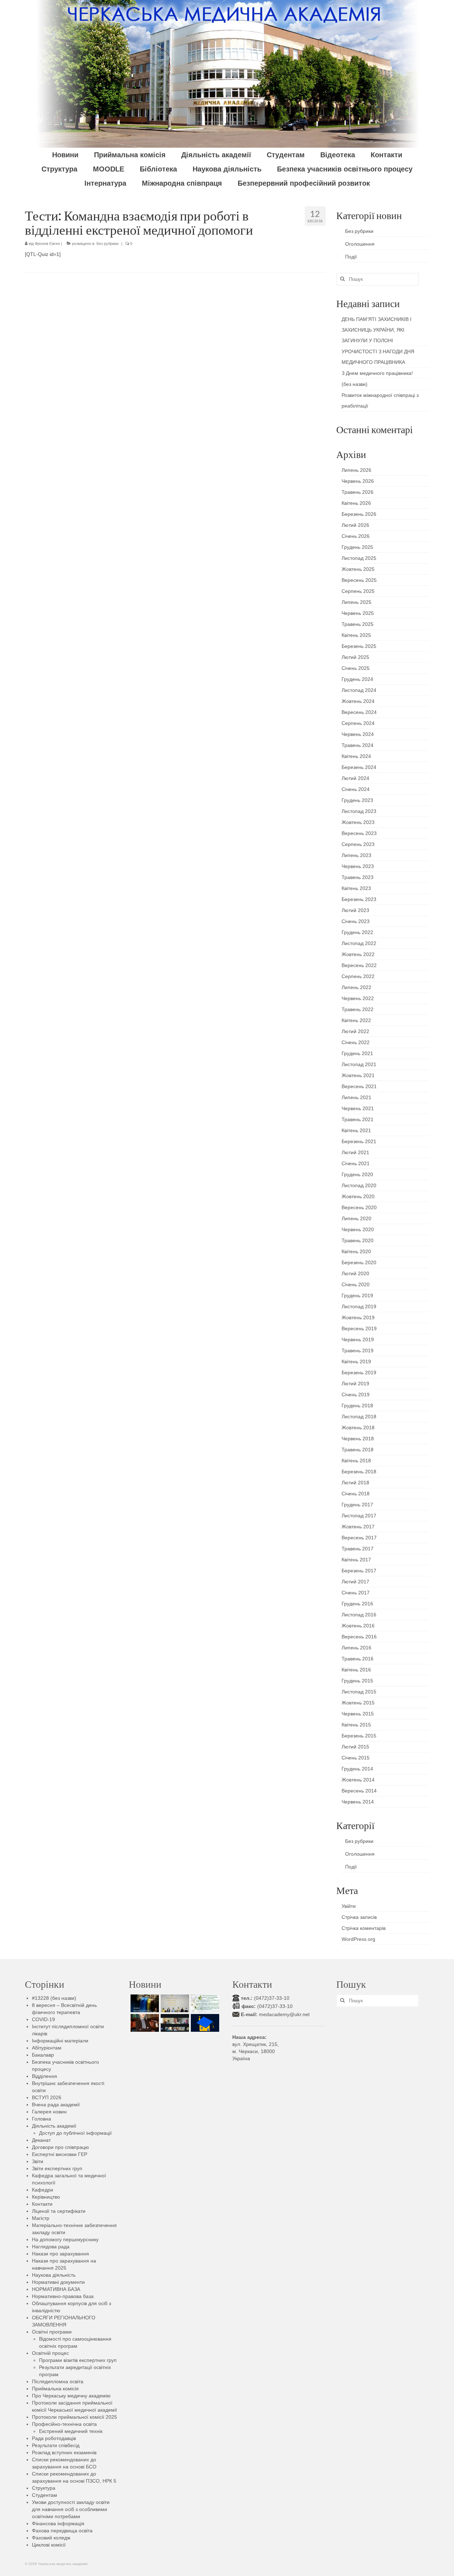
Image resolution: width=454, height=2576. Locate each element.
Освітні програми (52, 2332)
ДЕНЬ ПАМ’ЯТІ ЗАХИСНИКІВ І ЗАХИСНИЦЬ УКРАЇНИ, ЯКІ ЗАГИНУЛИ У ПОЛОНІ (377, 330)
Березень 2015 (359, 1736)
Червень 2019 (358, 1339)
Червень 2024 (358, 734)
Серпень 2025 (358, 591)
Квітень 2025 (356, 635)
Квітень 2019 (356, 1361)
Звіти (38, 2161)
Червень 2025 (358, 613)
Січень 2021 (356, 1163)
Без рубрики (107, 244)
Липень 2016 (356, 1648)
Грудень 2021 (357, 1053)
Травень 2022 (358, 1009)
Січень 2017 (356, 1593)
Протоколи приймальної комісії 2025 (74, 2417)
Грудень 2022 (357, 932)
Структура (44, 2488)
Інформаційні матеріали (60, 2041)
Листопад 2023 (359, 811)
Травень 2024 (358, 745)
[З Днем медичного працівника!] (204, 2003)
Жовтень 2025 (358, 569)
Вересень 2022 (359, 965)
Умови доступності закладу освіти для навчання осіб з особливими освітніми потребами (71, 2509)
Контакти (42, 2204)
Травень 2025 (358, 624)
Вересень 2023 (359, 833)
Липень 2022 (356, 987)
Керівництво (46, 2197)
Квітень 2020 (356, 1251)
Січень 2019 (356, 1395)
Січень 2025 (356, 668)
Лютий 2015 (355, 1747)
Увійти (349, 1906)
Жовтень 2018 (358, 1428)
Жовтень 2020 (358, 1196)
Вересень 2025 (359, 580)
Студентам (45, 2495)
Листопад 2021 (359, 1064)
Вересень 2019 (359, 1328)
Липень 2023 (356, 855)
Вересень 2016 (359, 1637)
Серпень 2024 (358, 723)
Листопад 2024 (359, 690)
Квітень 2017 (356, 1560)
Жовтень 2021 (358, 1075)
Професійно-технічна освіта (64, 2424)
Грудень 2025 (357, 547)
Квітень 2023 (356, 888)
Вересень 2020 (359, 1207)
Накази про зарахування (60, 2254)
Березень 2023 (359, 899)
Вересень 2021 (359, 1086)
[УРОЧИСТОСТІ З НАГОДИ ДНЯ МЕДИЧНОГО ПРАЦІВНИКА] (174, 2003)
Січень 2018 (356, 1494)
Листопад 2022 (359, 943)
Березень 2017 (359, 1571)
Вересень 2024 (359, 712)
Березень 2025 (359, 646)
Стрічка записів (359, 1917)
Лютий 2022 (355, 1031)
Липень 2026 (356, 470)
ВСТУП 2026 (47, 2097)
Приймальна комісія (55, 2389)
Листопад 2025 (359, 558)
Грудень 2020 (357, 1174)
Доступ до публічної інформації (75, 2133)
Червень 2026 (358, 481)
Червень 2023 (358, 866)
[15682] (144, 2023)
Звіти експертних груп (57, 2168)
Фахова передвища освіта (62, 2531)
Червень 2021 (358, 1108)
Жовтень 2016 (358, 1626)
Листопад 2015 (359, 1692)
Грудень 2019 (357, 1295)
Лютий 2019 (355, 1383)
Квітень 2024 (356, 756)
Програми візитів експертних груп (78, 2360)
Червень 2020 (358, 1229)
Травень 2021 (358, 1119)
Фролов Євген (47, 244)
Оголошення (360, 244)
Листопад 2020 (359, 1185)
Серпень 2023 (358, 844)
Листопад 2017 (359, 1516)
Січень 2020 (356, 1284)
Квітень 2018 (356, 1461)
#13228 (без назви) (54, 1998)
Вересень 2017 (359, 1538)
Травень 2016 (358, 1659)
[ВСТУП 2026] (204, 2023)
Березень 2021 (359, 1141)
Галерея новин (49, 2112)
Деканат (41, 2140)
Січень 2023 (356, 921)
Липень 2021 (356, 1097)
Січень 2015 (356, 1758)
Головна (41, 2119)
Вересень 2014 (359, 1791)
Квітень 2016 (356, 1670)
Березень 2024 (359, 767)
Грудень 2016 (357, 1604)
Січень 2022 (356, 1042)
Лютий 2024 (355, 778)
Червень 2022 (358, 998)
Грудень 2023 (357, 800)
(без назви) (355, 384)
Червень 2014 (358, 1802)
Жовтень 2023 (358, 822)
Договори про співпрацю (60, 2147)
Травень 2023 (358, 877)
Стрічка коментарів (364, 1928)
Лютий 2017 (355, 1582)
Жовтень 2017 (358, 1527)
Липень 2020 (356, 1218)
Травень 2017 (358, 1549)
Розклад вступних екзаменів (64, 2452)
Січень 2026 (356, 536)
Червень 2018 (358, 1439)
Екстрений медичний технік (71, 2431)
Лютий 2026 (355, 525)
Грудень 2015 (357, 1681)
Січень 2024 (356, 789)
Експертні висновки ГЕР (60, 2154)
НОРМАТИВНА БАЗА (56, 2289)
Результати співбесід (56, 2445)
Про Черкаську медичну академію (71, 2396)
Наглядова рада (51, 2247)
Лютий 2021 (355, 1152)
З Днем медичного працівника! (377, 373)
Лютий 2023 (355, 910)
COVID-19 (43, 2019)
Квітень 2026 (356, 503)
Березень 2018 (359, 1472)
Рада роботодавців (54, 2438)
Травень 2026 (358, 492)
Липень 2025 (356, 602)
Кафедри (43, 2190)
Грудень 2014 (357, 1769)
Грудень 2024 (357, 679)
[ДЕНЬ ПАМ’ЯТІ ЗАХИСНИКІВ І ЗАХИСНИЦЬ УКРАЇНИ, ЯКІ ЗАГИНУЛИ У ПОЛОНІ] (144, 2003)
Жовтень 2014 (358, 1780)
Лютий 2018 (355, 1483)
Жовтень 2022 (358, 954)
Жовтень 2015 (358, 1703)
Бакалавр (43, 2055)
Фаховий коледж (51, 2538)
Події (351, 257)
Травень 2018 (358, 1450)
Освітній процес (50, 2353)
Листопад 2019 (359, 1306)
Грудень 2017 (357, 1505)
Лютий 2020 (355, 1273)
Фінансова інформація (58, 2523)
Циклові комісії (49, 2545)
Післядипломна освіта (58, 2381)
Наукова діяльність (54, 2275)
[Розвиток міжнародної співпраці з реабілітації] (174, 2023)
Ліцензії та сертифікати (59, 2211)
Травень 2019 (358, 1350)
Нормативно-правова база (63, 2296)
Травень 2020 (358, 1240)
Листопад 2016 (359, 1615)
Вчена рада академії (56, 2105)
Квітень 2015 (356, 1725)
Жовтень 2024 (358, 701)
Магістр (41, 2218)
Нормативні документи (58, 2282)
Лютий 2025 (355, 657)
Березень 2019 (359, 1372)
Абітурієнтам (47, 2048)
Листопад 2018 (359, 1417)
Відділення (45, 2076)
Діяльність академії (54, 2126)
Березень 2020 (359, 1262)
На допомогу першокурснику (65, 2239)
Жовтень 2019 (358, 1317)
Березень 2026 (359, 514)
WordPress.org (358, 1939)
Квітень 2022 (356, 1020)
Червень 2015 (358, 1714)
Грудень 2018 (357, 1406)
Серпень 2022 (358, 976)
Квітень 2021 (356, 1130)
